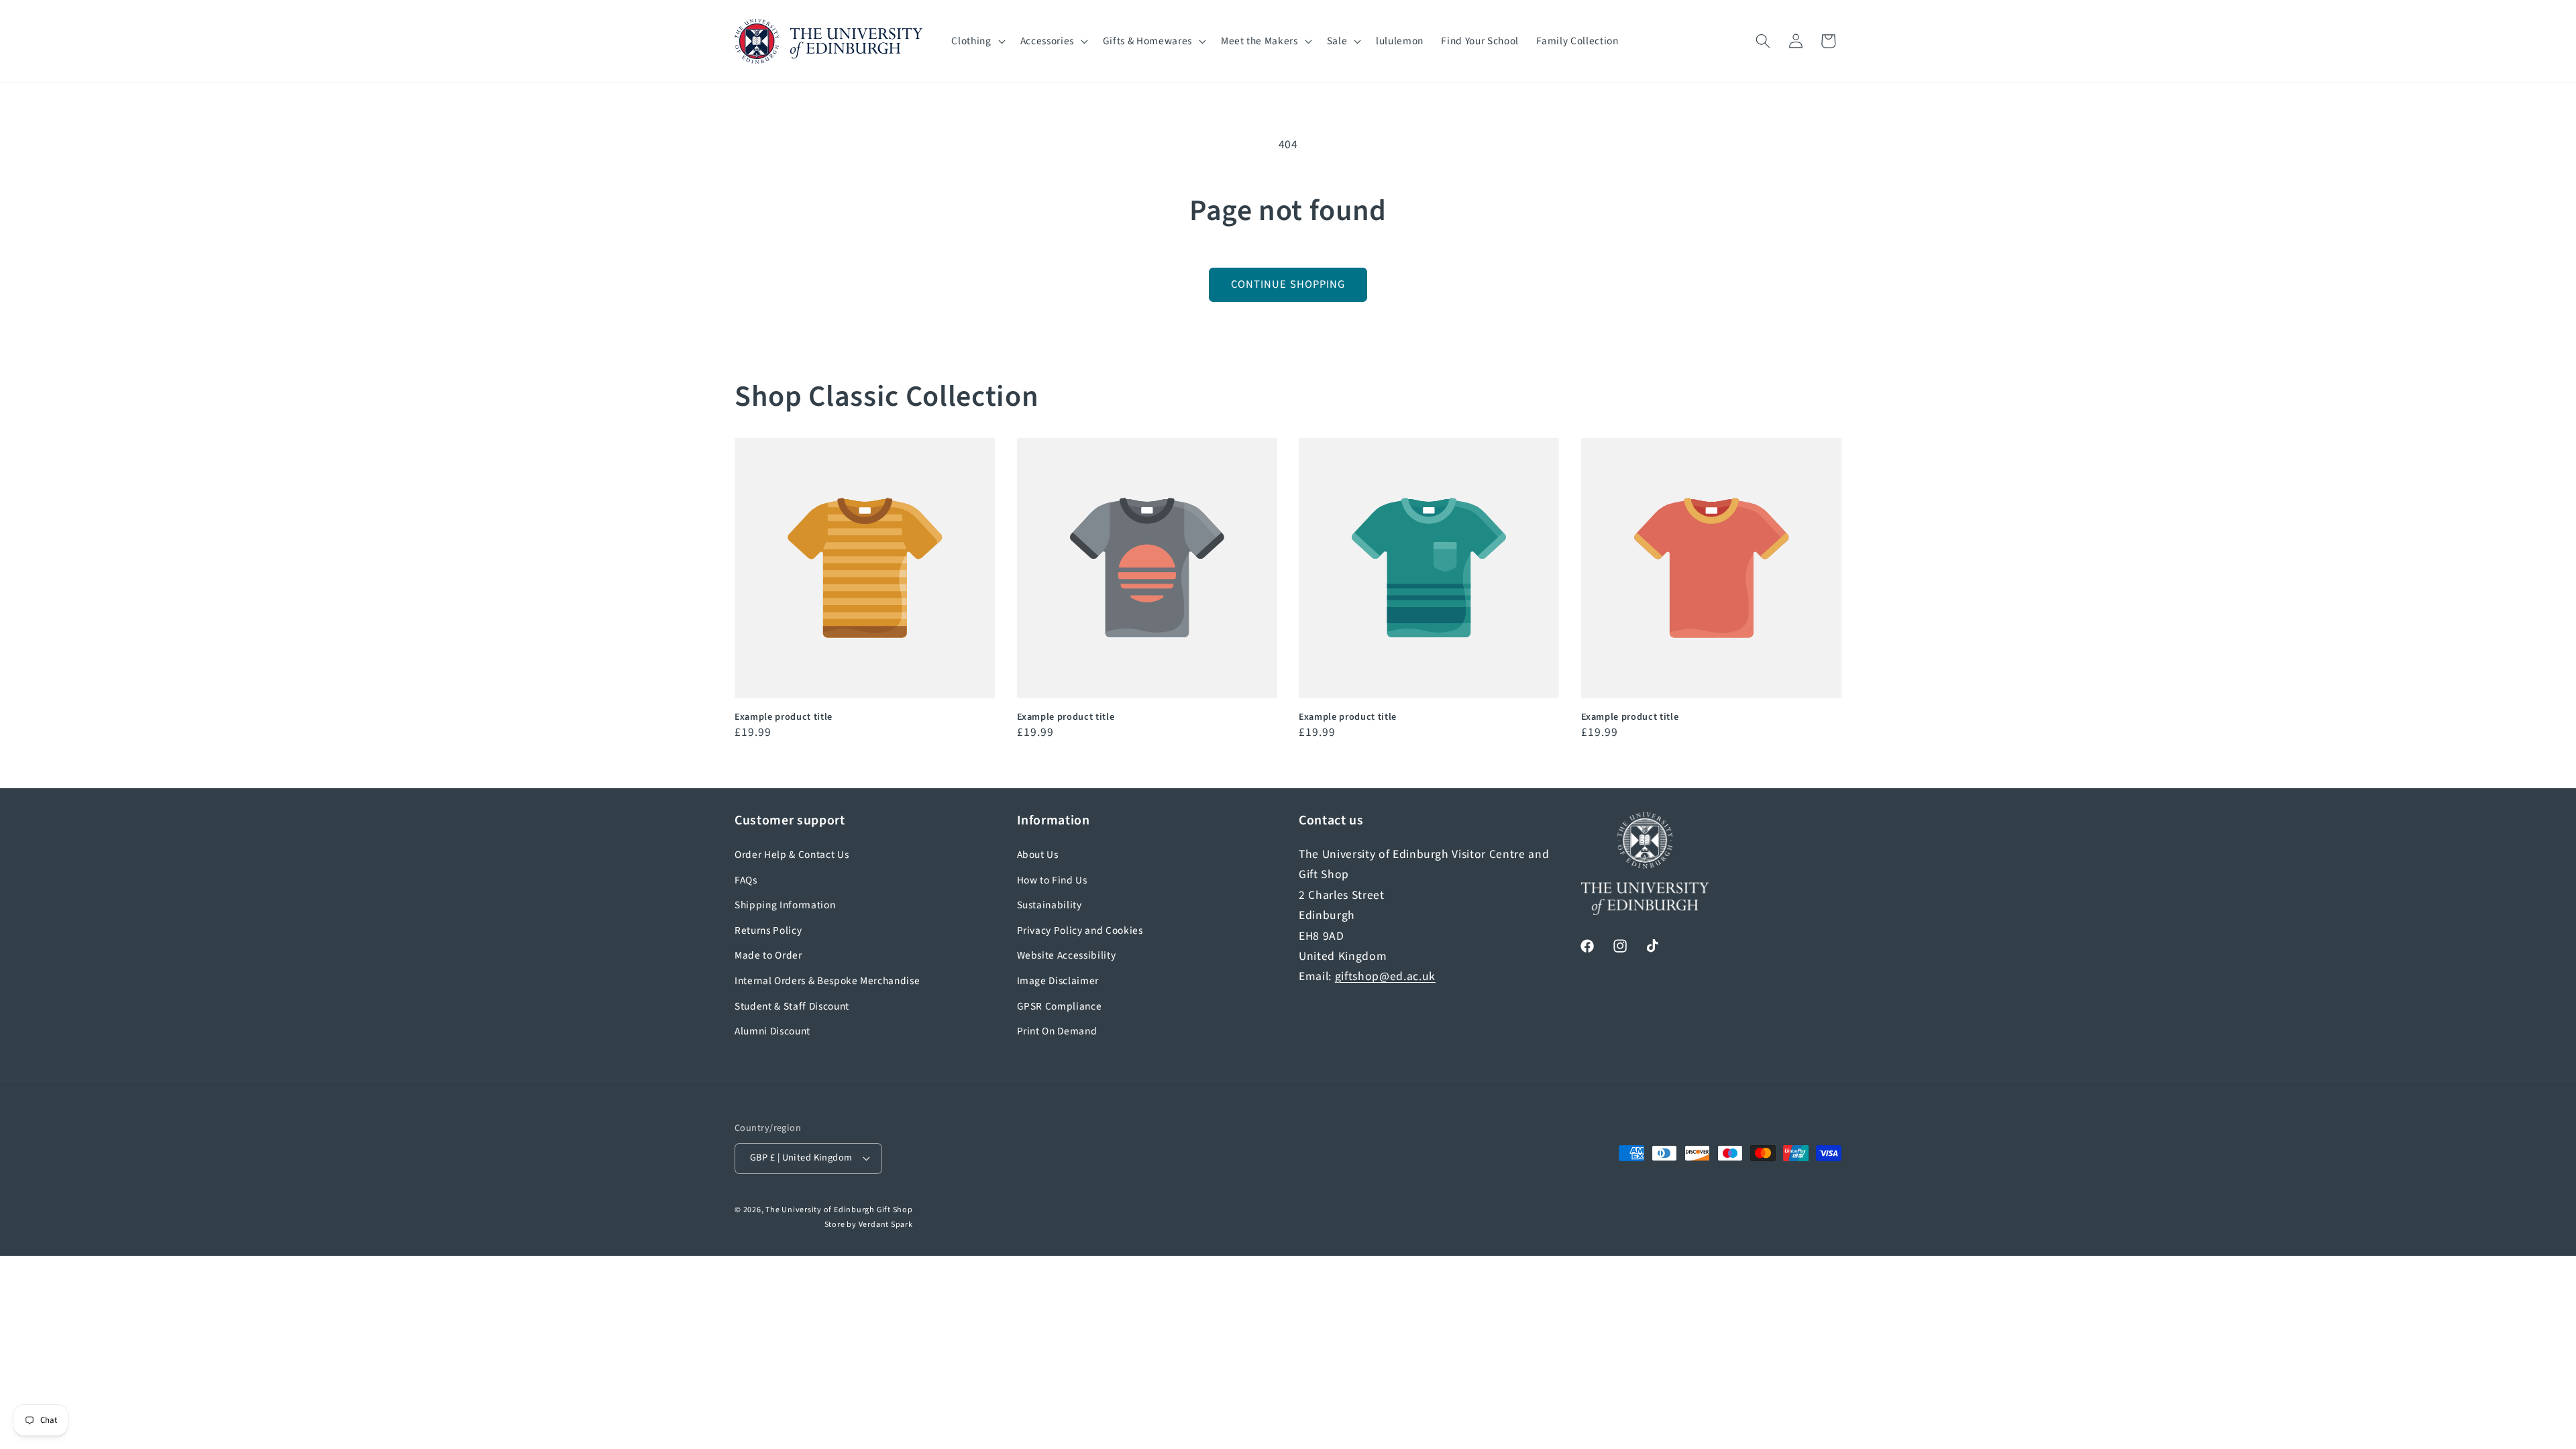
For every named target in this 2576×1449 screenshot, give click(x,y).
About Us (1038, 855)
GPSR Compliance (1060, 1006)
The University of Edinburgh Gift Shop (839, 1210)
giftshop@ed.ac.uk (1385, 976)
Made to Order (768, 955)
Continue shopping (1288, 284)
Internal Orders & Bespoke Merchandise (827, 981)
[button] (977, 42)
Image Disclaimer (1058, 981)
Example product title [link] (784, 717)
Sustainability (1050, 905)
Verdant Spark (886, 1225)
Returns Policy (768, 930)
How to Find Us (1052, 880)
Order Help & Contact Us (792, 855)
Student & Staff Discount (792, 1006)
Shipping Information (785, 905)
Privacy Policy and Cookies (1080, 930)
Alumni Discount (772, 1031)
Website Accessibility (1067, 955)
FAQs (746, 880)
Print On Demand (1057, 1031)
